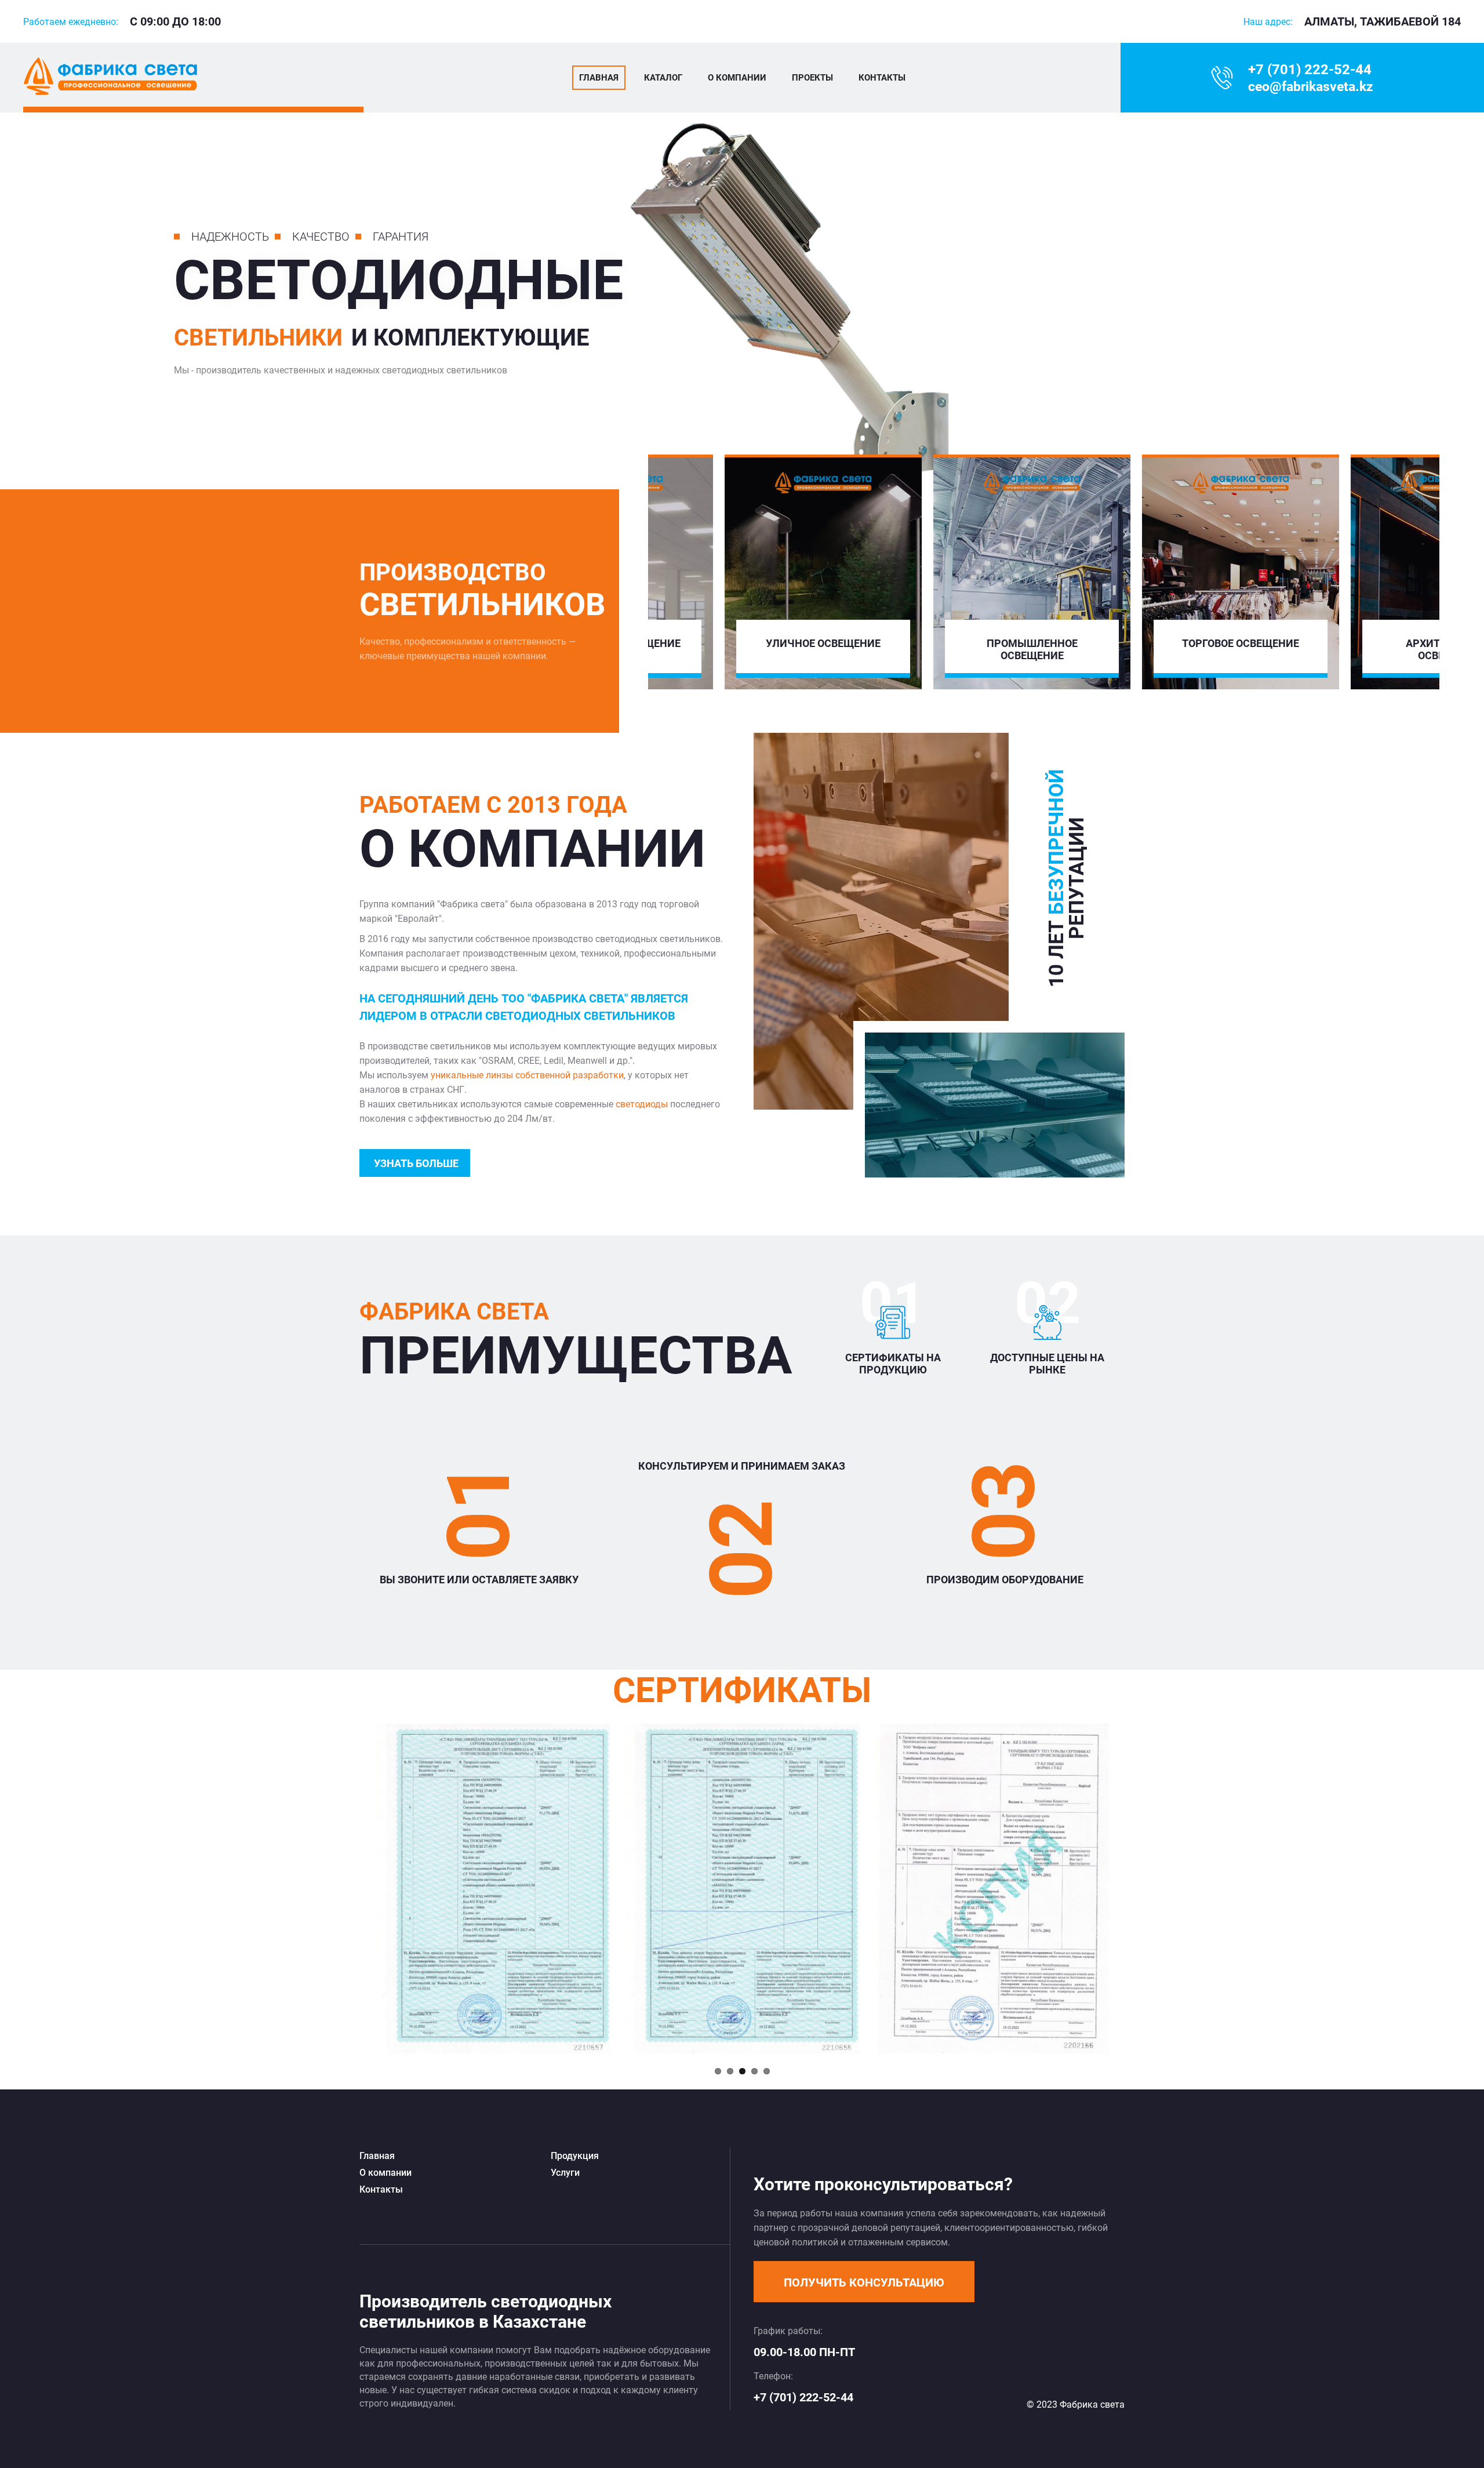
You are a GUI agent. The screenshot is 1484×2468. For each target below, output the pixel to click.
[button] (864, 2282)
